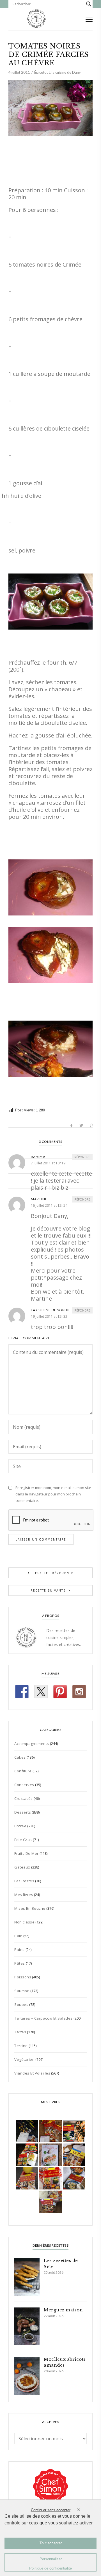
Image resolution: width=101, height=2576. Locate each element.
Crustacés (24, 1798)
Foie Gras (23, 1840)
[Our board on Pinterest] (60, 1692)
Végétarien (24, 2059)
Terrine (21, 2046)
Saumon (22, 1991)
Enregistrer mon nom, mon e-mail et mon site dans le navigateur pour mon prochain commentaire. (53, 1494)
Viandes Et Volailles (32, 2073)
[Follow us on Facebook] (22, 1692)
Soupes (21, 2004)
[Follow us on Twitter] (41, 1692)
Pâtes (20, 1963)
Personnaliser (51, 2559)
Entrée (20, 1826)
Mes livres (24, 1895)
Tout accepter (51, 2543)
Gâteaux (22, 1867)
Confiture (23, 1771)
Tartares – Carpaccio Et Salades (43, 2018)
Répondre (82, 1157)
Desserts (23, 1812)
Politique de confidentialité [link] (50, 2568)
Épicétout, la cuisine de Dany (58, 72)
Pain (18, 1936)
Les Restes (24, 1881)
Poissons (23, 1977)
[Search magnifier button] (89, 4)
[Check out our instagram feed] (79, 1692)
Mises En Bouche (30, 1908)
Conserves (24, 1785)
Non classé (24, 1922)
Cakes (20, 1757)
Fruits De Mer (27, 1853)
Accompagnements (32, 1743)
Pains (19, 1950)
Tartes (20, 2032)
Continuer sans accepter (51, 2510)
